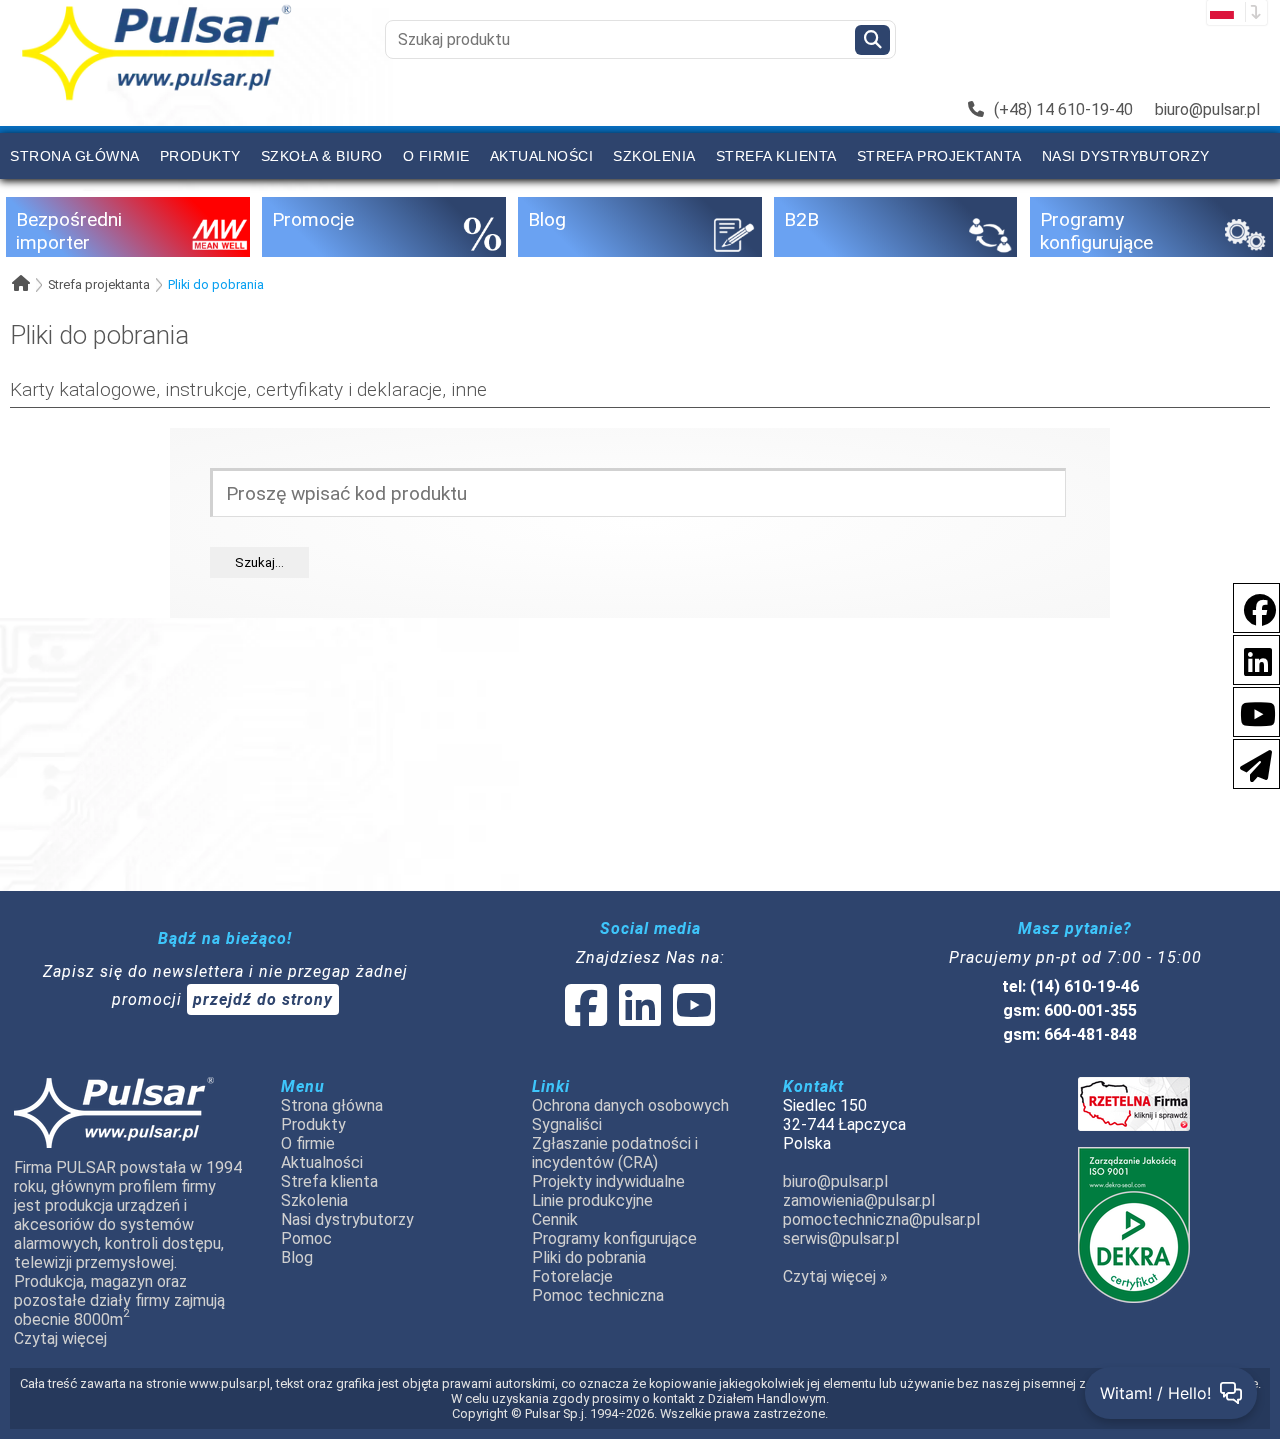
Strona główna (75, 156)
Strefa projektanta (939, 156)
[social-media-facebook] (1250, 606)
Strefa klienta (776, 156)
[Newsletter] (1250, 762)
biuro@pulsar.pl (1207, 109)
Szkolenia (654, 156)
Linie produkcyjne (592, 1200)
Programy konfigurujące (614, 1238)
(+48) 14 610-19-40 (1063, 109)
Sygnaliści (567, 1124)
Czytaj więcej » (835, 1276)
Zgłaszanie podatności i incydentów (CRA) (615, 1153)
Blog (297, 1257)
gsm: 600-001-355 (1070, 1010)
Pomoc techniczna (598, 1295)
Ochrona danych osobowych (630, 1105)
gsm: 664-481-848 (1070, 1034)
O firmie (436, 156)
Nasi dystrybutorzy (1126, 156)
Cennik (555, 1219)
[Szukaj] (872, 40)
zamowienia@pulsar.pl (859, 1200)
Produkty (200, 156)
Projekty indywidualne (608, 1181)
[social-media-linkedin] (1248, 658)
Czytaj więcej (60, 1338)
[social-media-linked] (638, 1017)
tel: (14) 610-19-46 (1070, 986)
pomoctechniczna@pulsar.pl (881, 1219)
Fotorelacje (572, 1276)
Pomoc (306, 1238)
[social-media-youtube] (1252, 710)
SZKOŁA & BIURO (322, 156)
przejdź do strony (263, 999)
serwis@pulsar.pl (841, 1238)
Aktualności (542, 156)
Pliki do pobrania (216, 284)
